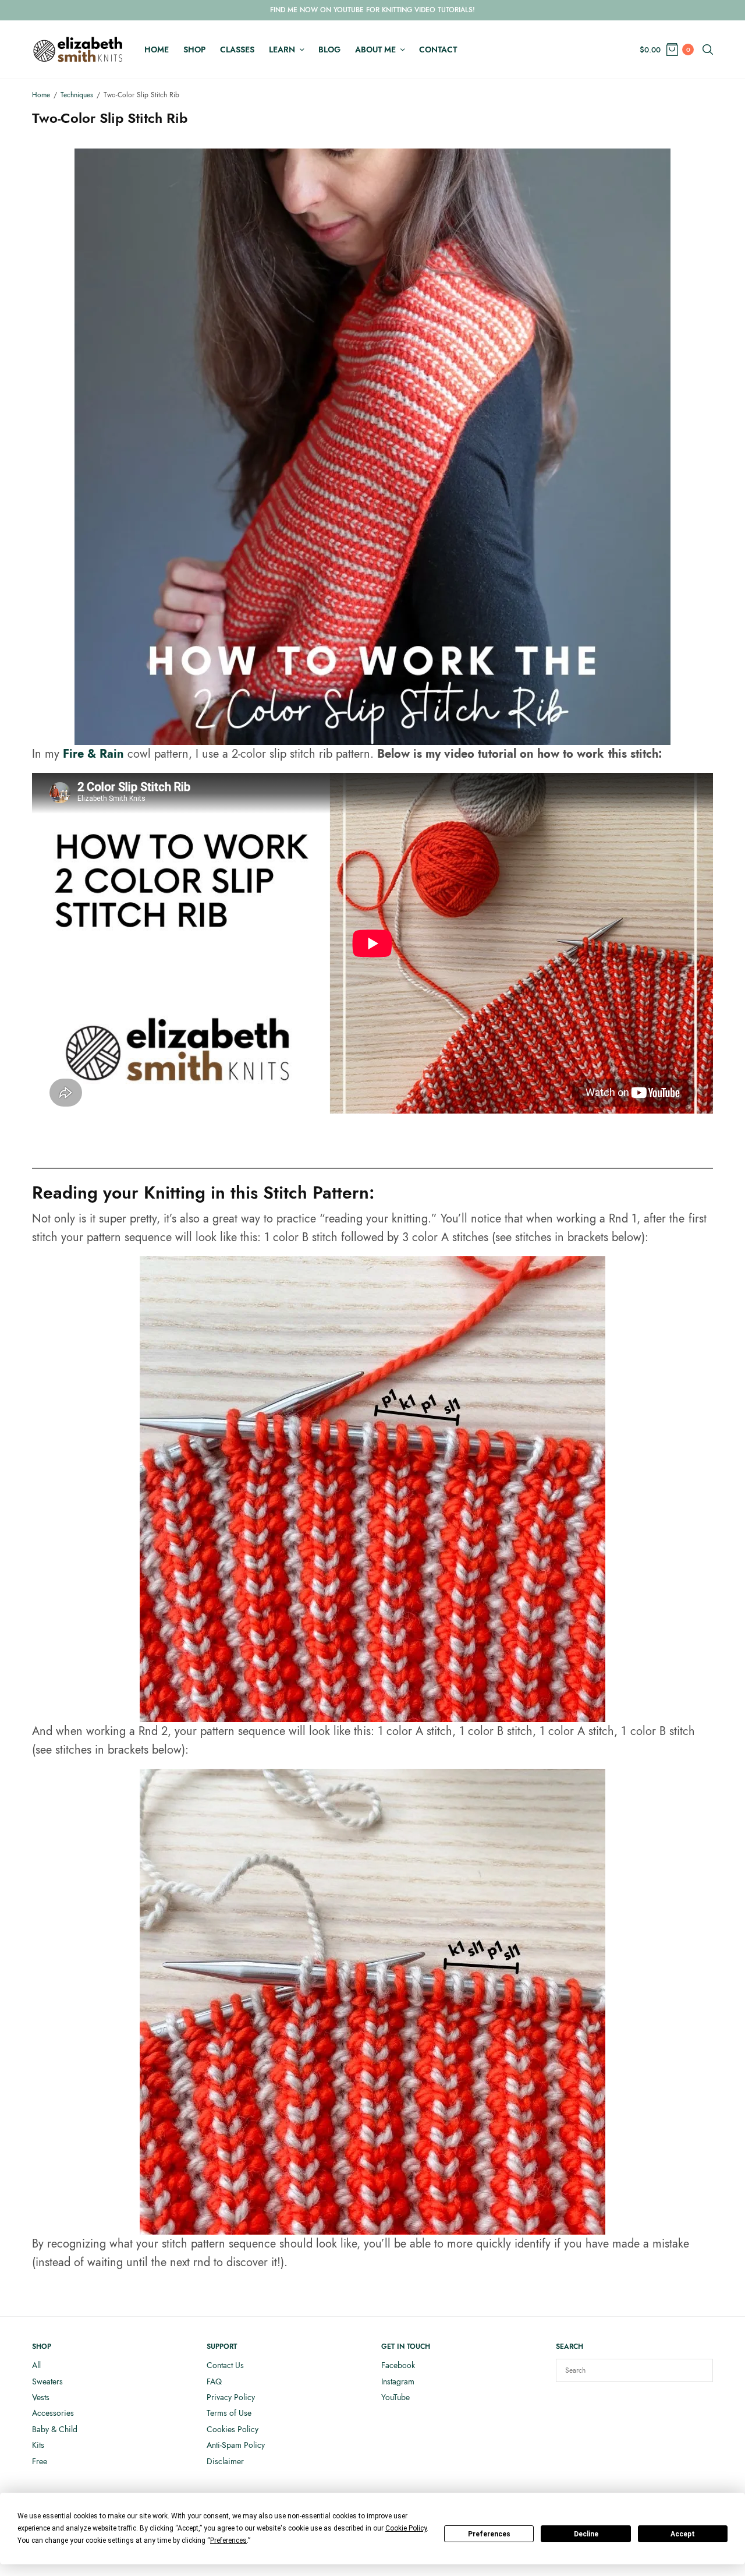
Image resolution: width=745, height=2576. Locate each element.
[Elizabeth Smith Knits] (78, 50)
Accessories (53, 2413)
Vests (41, 2397)
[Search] (698, 2370)
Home (157, 50)
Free (40, 2461)
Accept (683, 2534)
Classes (237, 50)
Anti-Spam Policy (236, 2445)
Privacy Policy (231, 2397)
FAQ (214, 2381)
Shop (194, 50)
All (36, 2365)
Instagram (398, 2381)
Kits (38, 2445)
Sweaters (47, 2381)
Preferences (489, 2534)
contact (438, 50)
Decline (586, 2534)
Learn (282, 50)
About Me (375, 50)
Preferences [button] (228, 2540)
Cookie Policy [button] (406, 2528)
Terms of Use (229, 2413)
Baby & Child (55, 2429)
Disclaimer (225, 2461)
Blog (329, 50)
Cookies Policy (233, 2429)
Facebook (398, 2365)
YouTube (395, 2397)
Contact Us (225, 2365)
